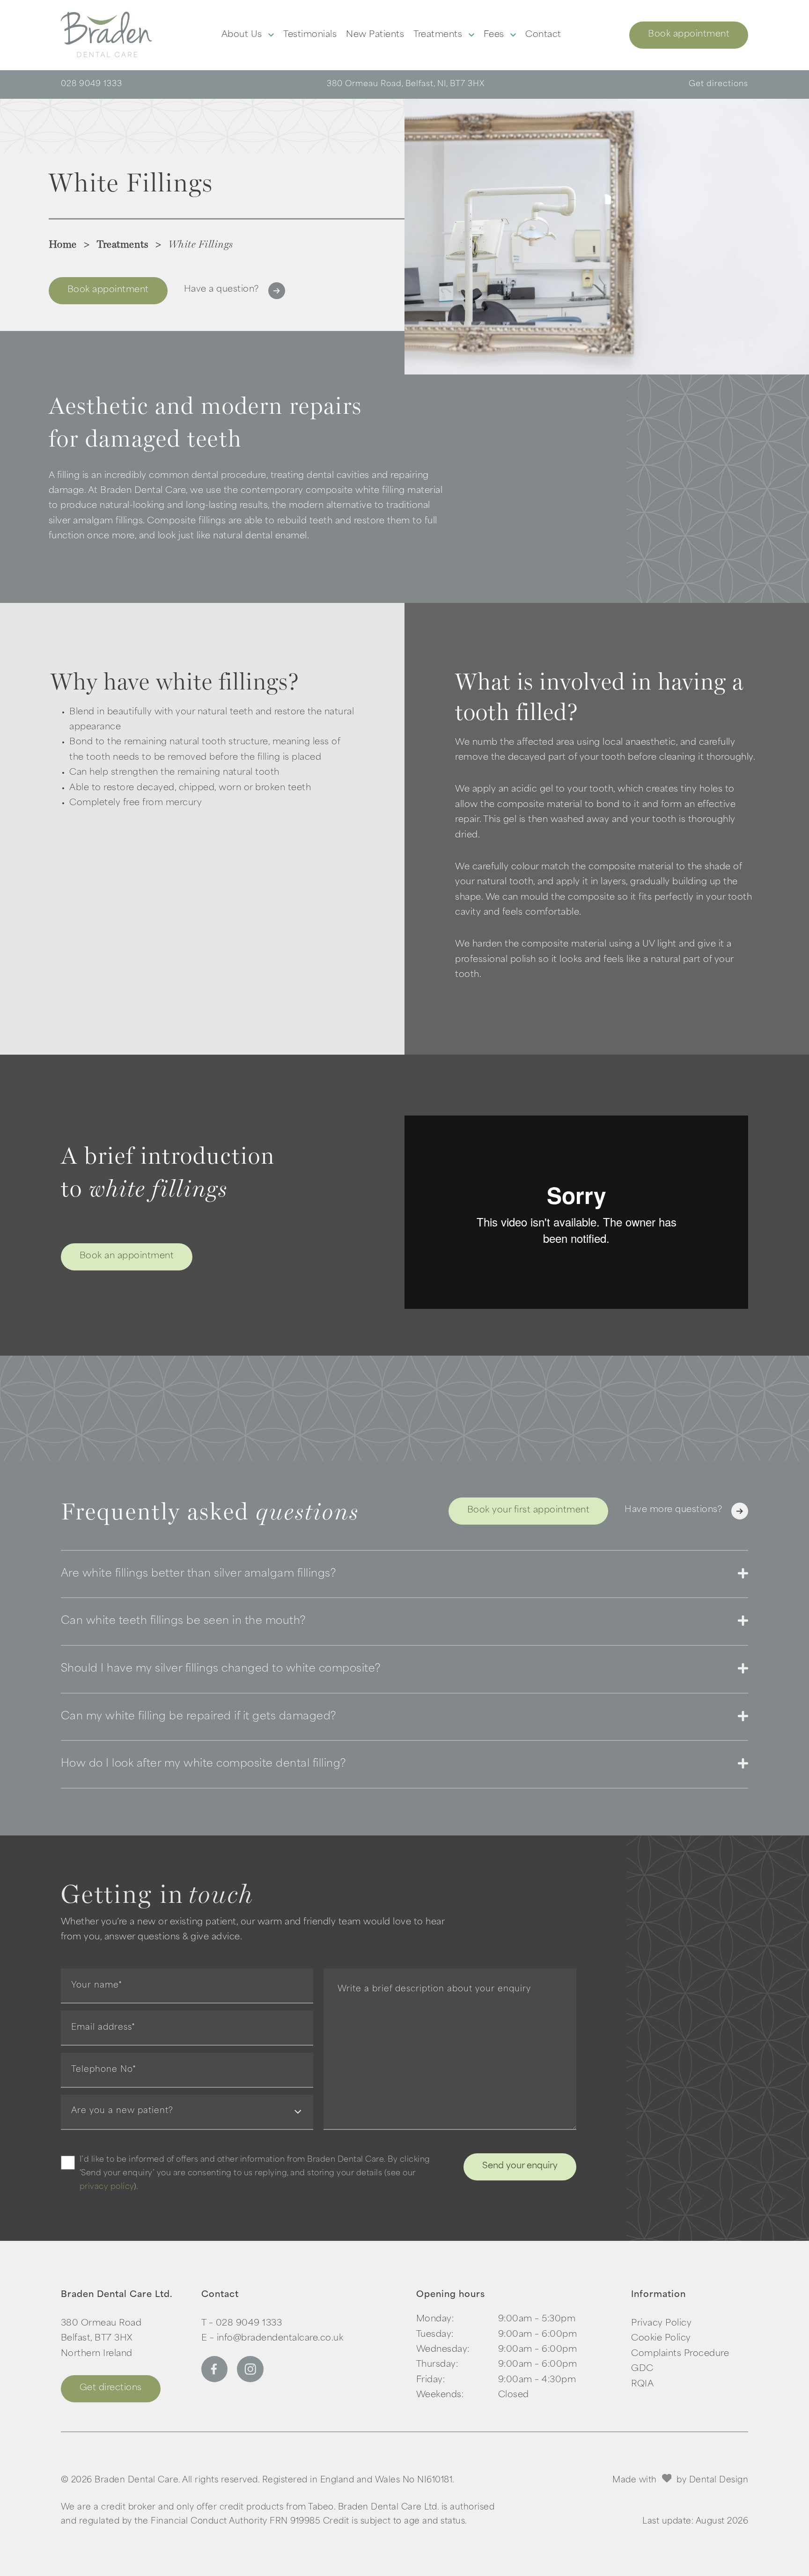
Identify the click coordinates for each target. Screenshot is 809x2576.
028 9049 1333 (92, 84)
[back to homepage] (107, 35)
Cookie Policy (661, 2339)
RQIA (642, 2385)
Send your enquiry (520, 2166)
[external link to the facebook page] (214, 2380)
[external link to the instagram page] (250, 2380)
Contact (543, 35)
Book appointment (689, 35)
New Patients (375, 35)
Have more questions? (673, 1510)
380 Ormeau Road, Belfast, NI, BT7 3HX (406, 84)
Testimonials (310, 35)
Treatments (439, 35)
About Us (243, 35)
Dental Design (719, 2480)
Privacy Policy (661, 2324)
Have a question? (221, 290)
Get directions (718, 84)
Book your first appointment (529, 1511)
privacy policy (107, 2187)
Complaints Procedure (680, 2354)
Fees (495, 35)
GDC (642, 2369)
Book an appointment (127, 1256)
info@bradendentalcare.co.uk (280, 2339)
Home (63, 244)
